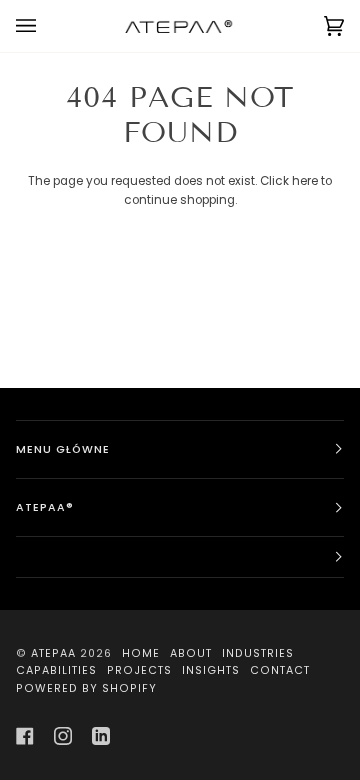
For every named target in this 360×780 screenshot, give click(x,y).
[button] (180, 557)
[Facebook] (25, 736)
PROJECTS (139, 670)
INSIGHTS (211, 670)
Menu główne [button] (63, 449)
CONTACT (280, 670)
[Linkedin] (101, 736)
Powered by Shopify (86, 688)
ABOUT (191, 653)
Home (141, 653)
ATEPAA (53, 653)
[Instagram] (63, 736)
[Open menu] (46, 26)
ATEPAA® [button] (45, 507)
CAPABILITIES (56, 670)
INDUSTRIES (258, 653)
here (305, 181)
